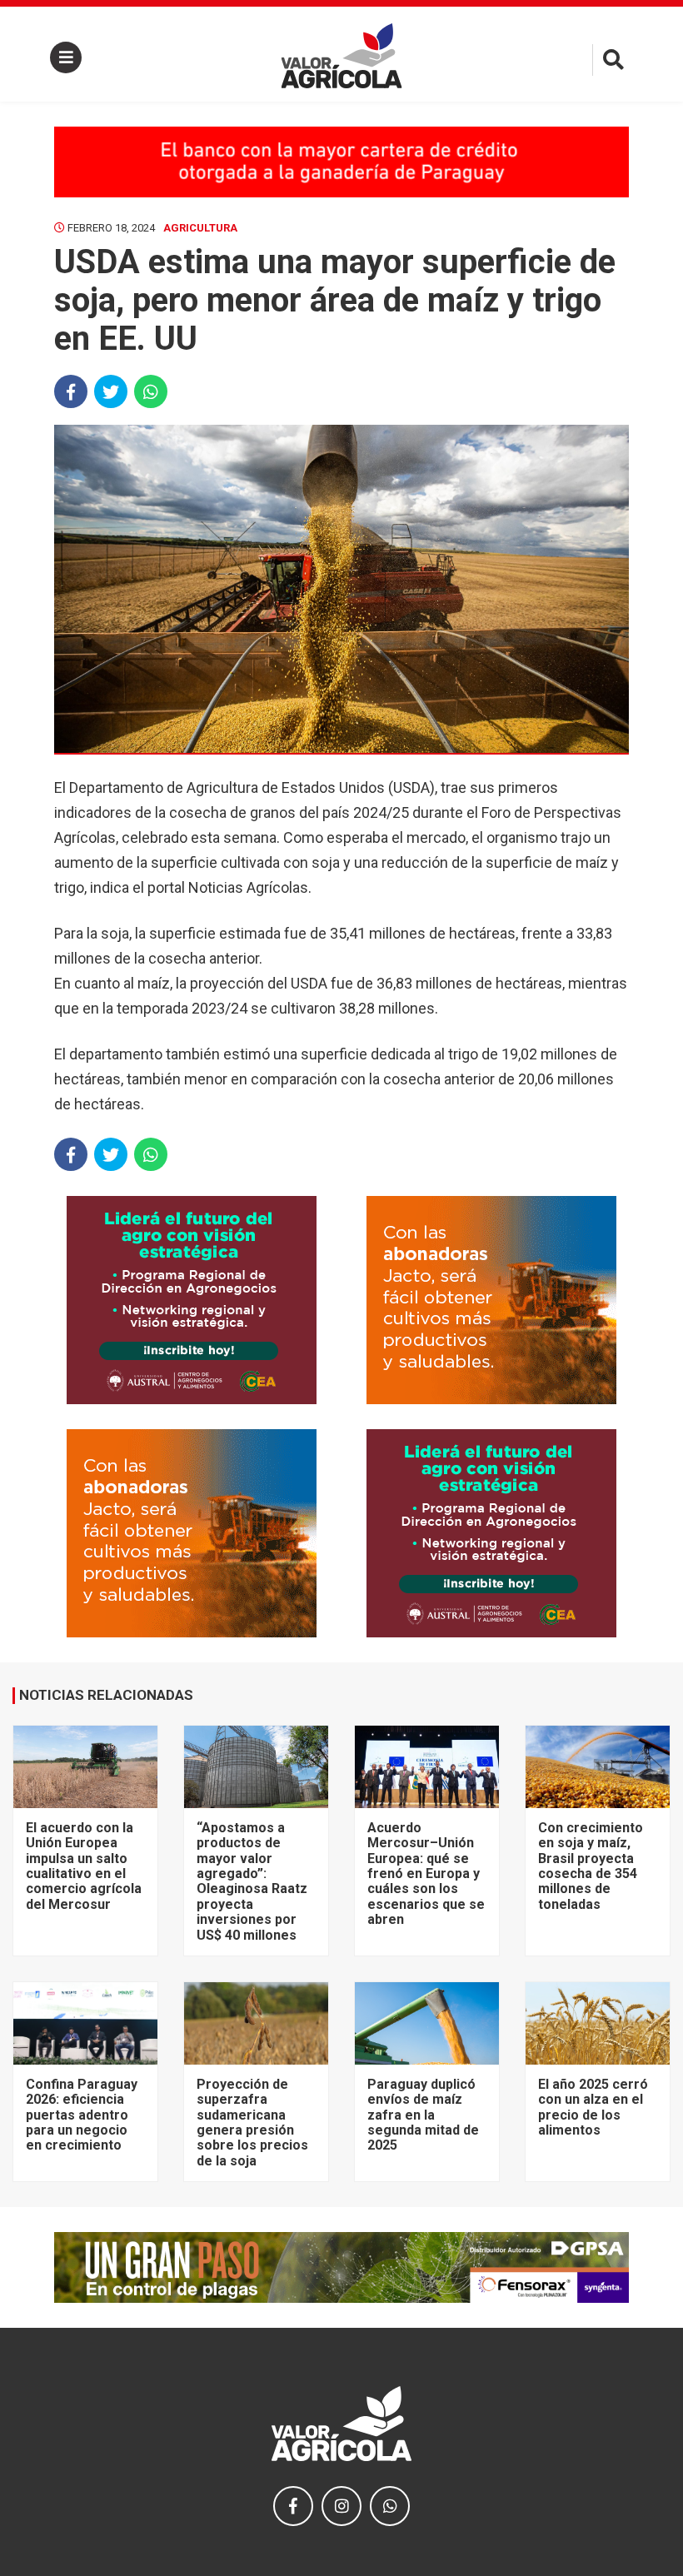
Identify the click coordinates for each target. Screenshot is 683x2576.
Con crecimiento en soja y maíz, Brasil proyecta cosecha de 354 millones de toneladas (591, 1866)
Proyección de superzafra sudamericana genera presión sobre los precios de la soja (252, 2123)
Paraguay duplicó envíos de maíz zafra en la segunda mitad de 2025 (423, 2115)
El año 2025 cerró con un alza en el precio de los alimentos (593, 2107)
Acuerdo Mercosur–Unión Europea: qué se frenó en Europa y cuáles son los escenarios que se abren (426, 1873)
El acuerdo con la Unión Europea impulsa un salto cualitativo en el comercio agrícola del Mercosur (84, 1866)
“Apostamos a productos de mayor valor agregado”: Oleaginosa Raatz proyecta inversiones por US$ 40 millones (252, 1881)
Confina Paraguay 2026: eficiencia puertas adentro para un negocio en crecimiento (82, 2115)
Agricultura (200, 228)
